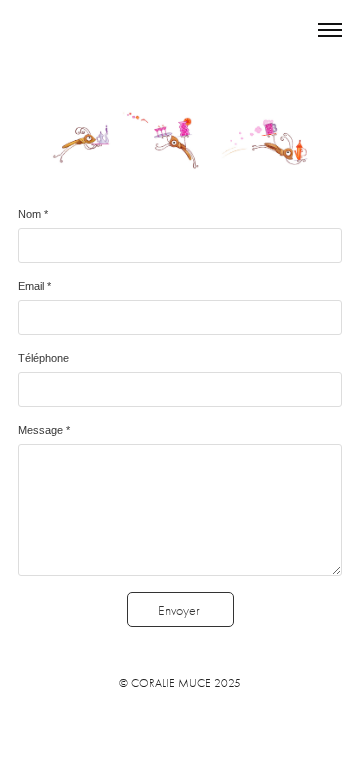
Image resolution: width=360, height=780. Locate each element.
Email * (34, 286)
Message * (44, 430)
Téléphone (43, 358)
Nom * (33, 214)
